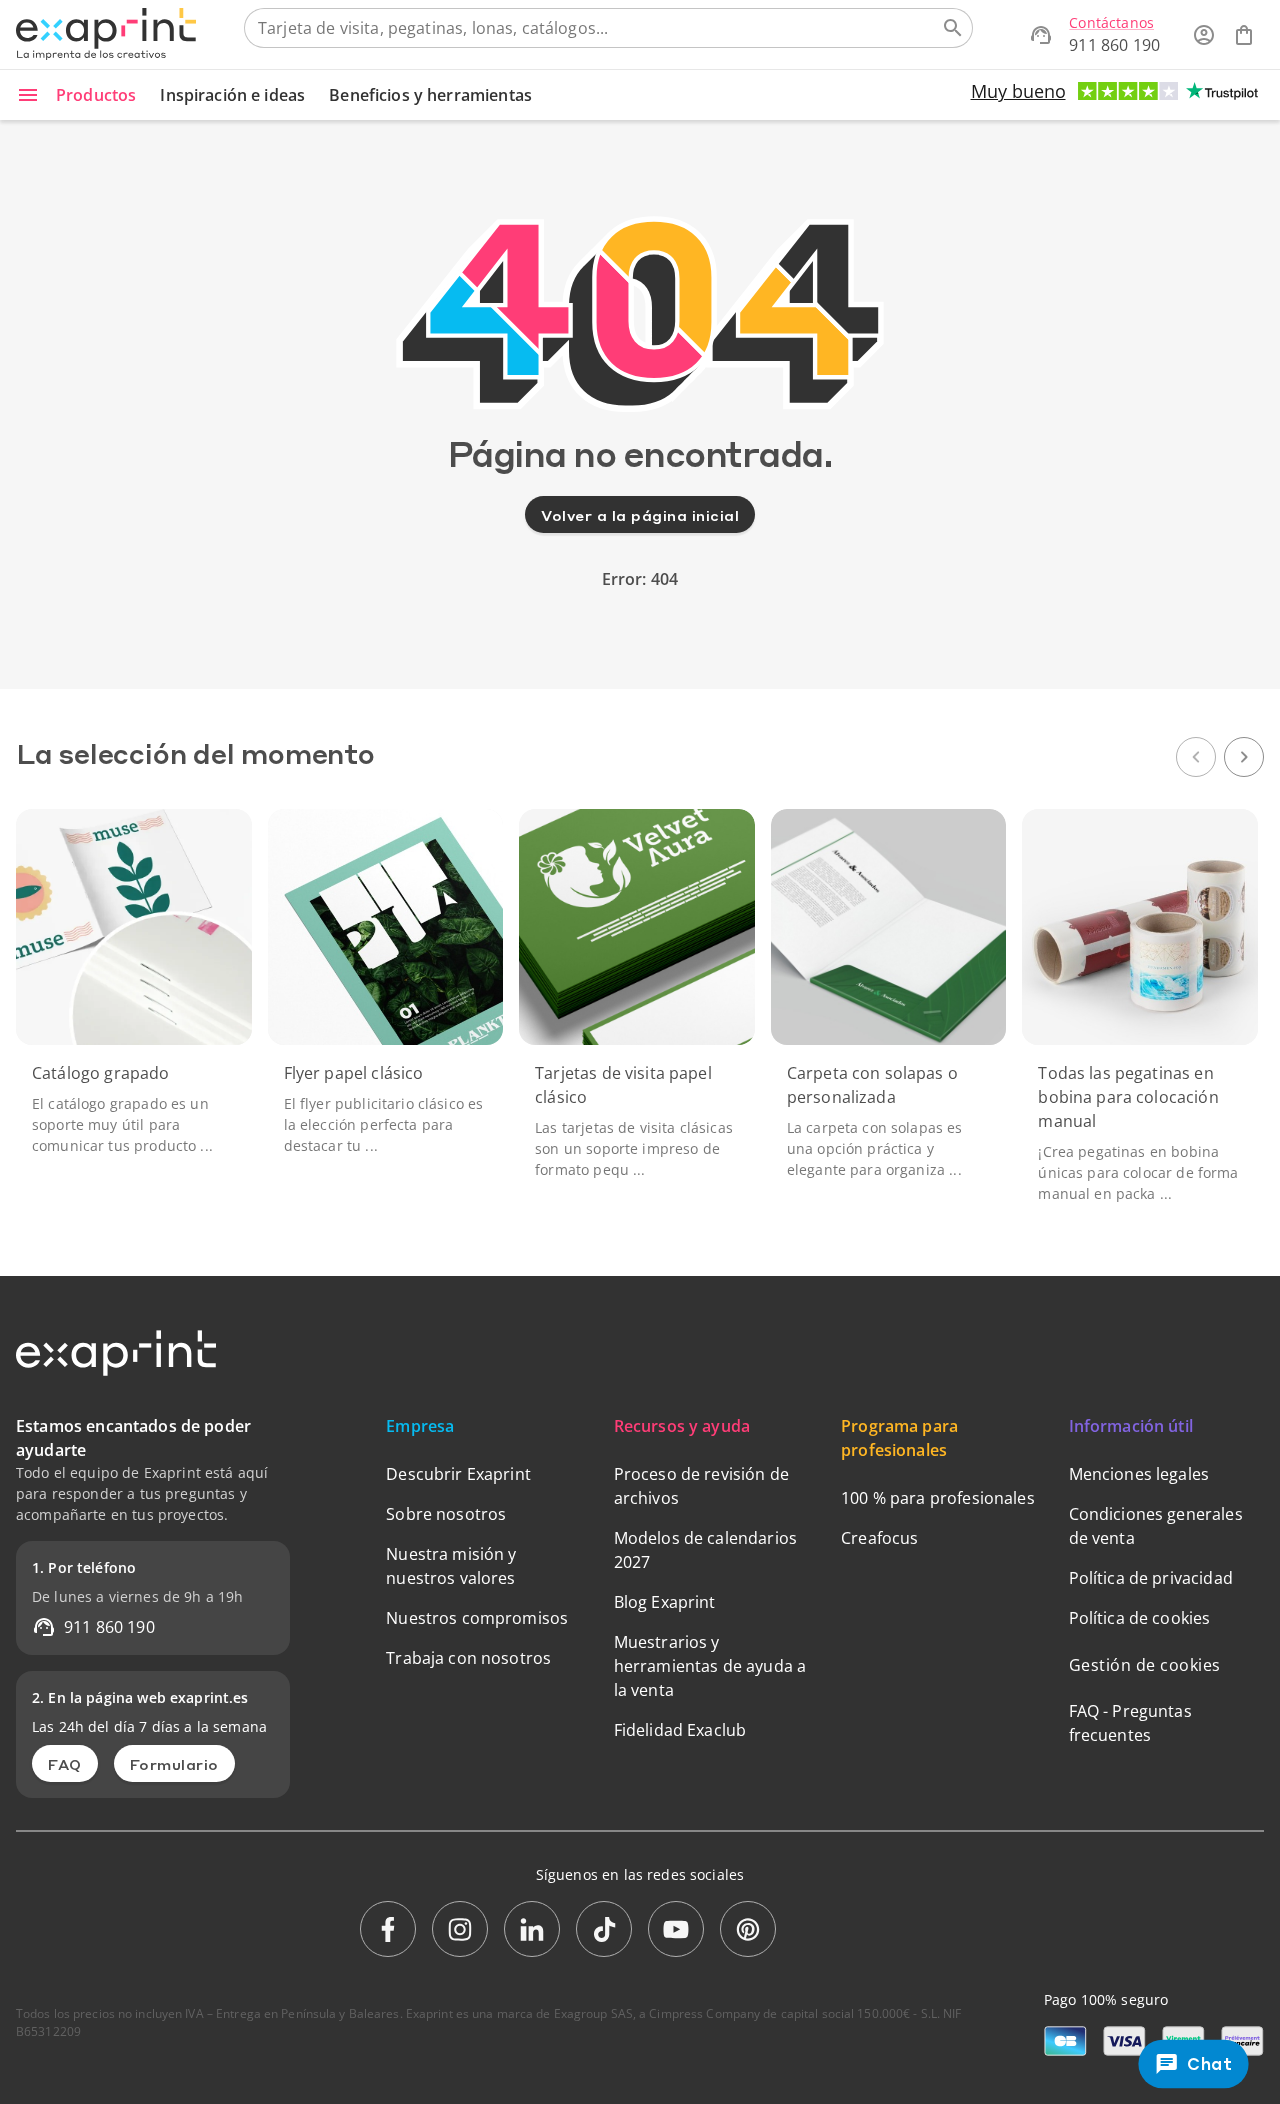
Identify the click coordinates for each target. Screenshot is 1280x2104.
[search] (953, 28)
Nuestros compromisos (477, 1618)
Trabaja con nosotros (468, 1658)
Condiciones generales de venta (1156, 1526)
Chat (1210, 2064)
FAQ (65, 1764)
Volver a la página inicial (640, 515)
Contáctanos (1111, 22)
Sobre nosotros (446, 1514)
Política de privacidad (1151, 1578)
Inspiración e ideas (232, 95)
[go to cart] (1244, 35)
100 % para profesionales (938, 1498)
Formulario (174, 1764)
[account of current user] (1204, 35)
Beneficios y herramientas (430, 95)
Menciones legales (1139, 1474)
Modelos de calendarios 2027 (705, 1550)
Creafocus (879, 1538)
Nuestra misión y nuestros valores (451, 1566)
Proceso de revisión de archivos (701, 1486)
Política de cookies (1140, 1618)
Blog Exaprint (665, 1602)
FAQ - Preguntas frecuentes (1130, 1723)
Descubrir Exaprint (458, 1474)
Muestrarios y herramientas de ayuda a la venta (710, 1666)
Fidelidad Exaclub (680, 1730)
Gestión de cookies (1145, 1665)
